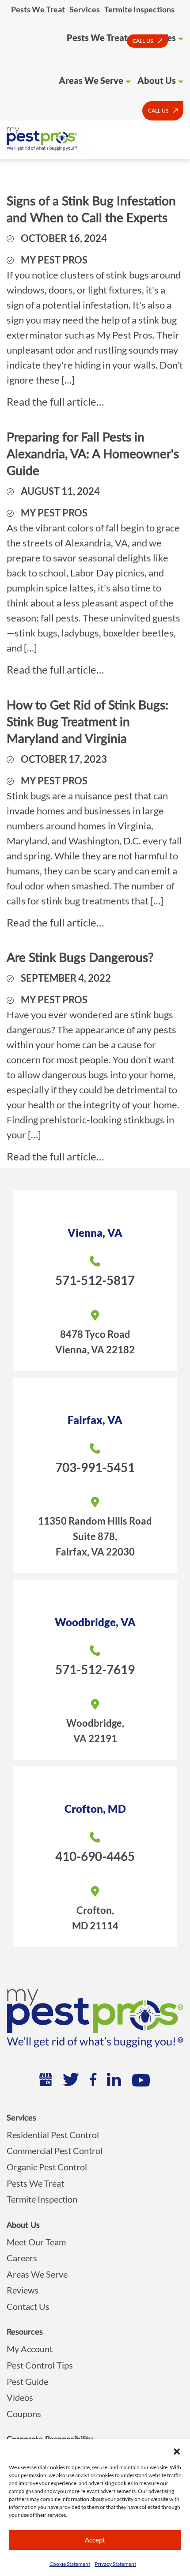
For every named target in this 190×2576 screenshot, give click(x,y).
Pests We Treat (38, 9)
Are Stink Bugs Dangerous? (80, 958)
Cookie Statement (70, 2564)
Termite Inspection (42, 2199)
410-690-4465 (95, 1856)
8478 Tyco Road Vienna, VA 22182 (95, 1342)
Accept (95, 2540)
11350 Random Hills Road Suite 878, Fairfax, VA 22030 (95, 1536)
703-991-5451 (95, 1467)
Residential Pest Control (53, 2135)
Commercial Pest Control (55, 2150)
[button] (177, 2450)
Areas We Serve (91, 80)
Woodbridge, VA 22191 (95, 1731)
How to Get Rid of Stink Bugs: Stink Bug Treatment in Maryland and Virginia (87, 722)
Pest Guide (27, 2381)
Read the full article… (55, 401)
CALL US (143, 41)
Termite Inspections (139, 9)
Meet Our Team (36, 2242)
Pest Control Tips (40, 2365)
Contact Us (28, 2306)
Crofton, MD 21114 (95, 1918)
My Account (30, 2349)
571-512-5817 (95, 1280)
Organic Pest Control (47, 2167)
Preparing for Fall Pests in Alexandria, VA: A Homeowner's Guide (93, 454)
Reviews (23, 2290)
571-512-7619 (95, 1669)
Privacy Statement (115, 2564)
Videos (20, 2397)
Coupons (24, 2414)
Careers (22, 2258)
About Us (157, 80)
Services (85, 9)
